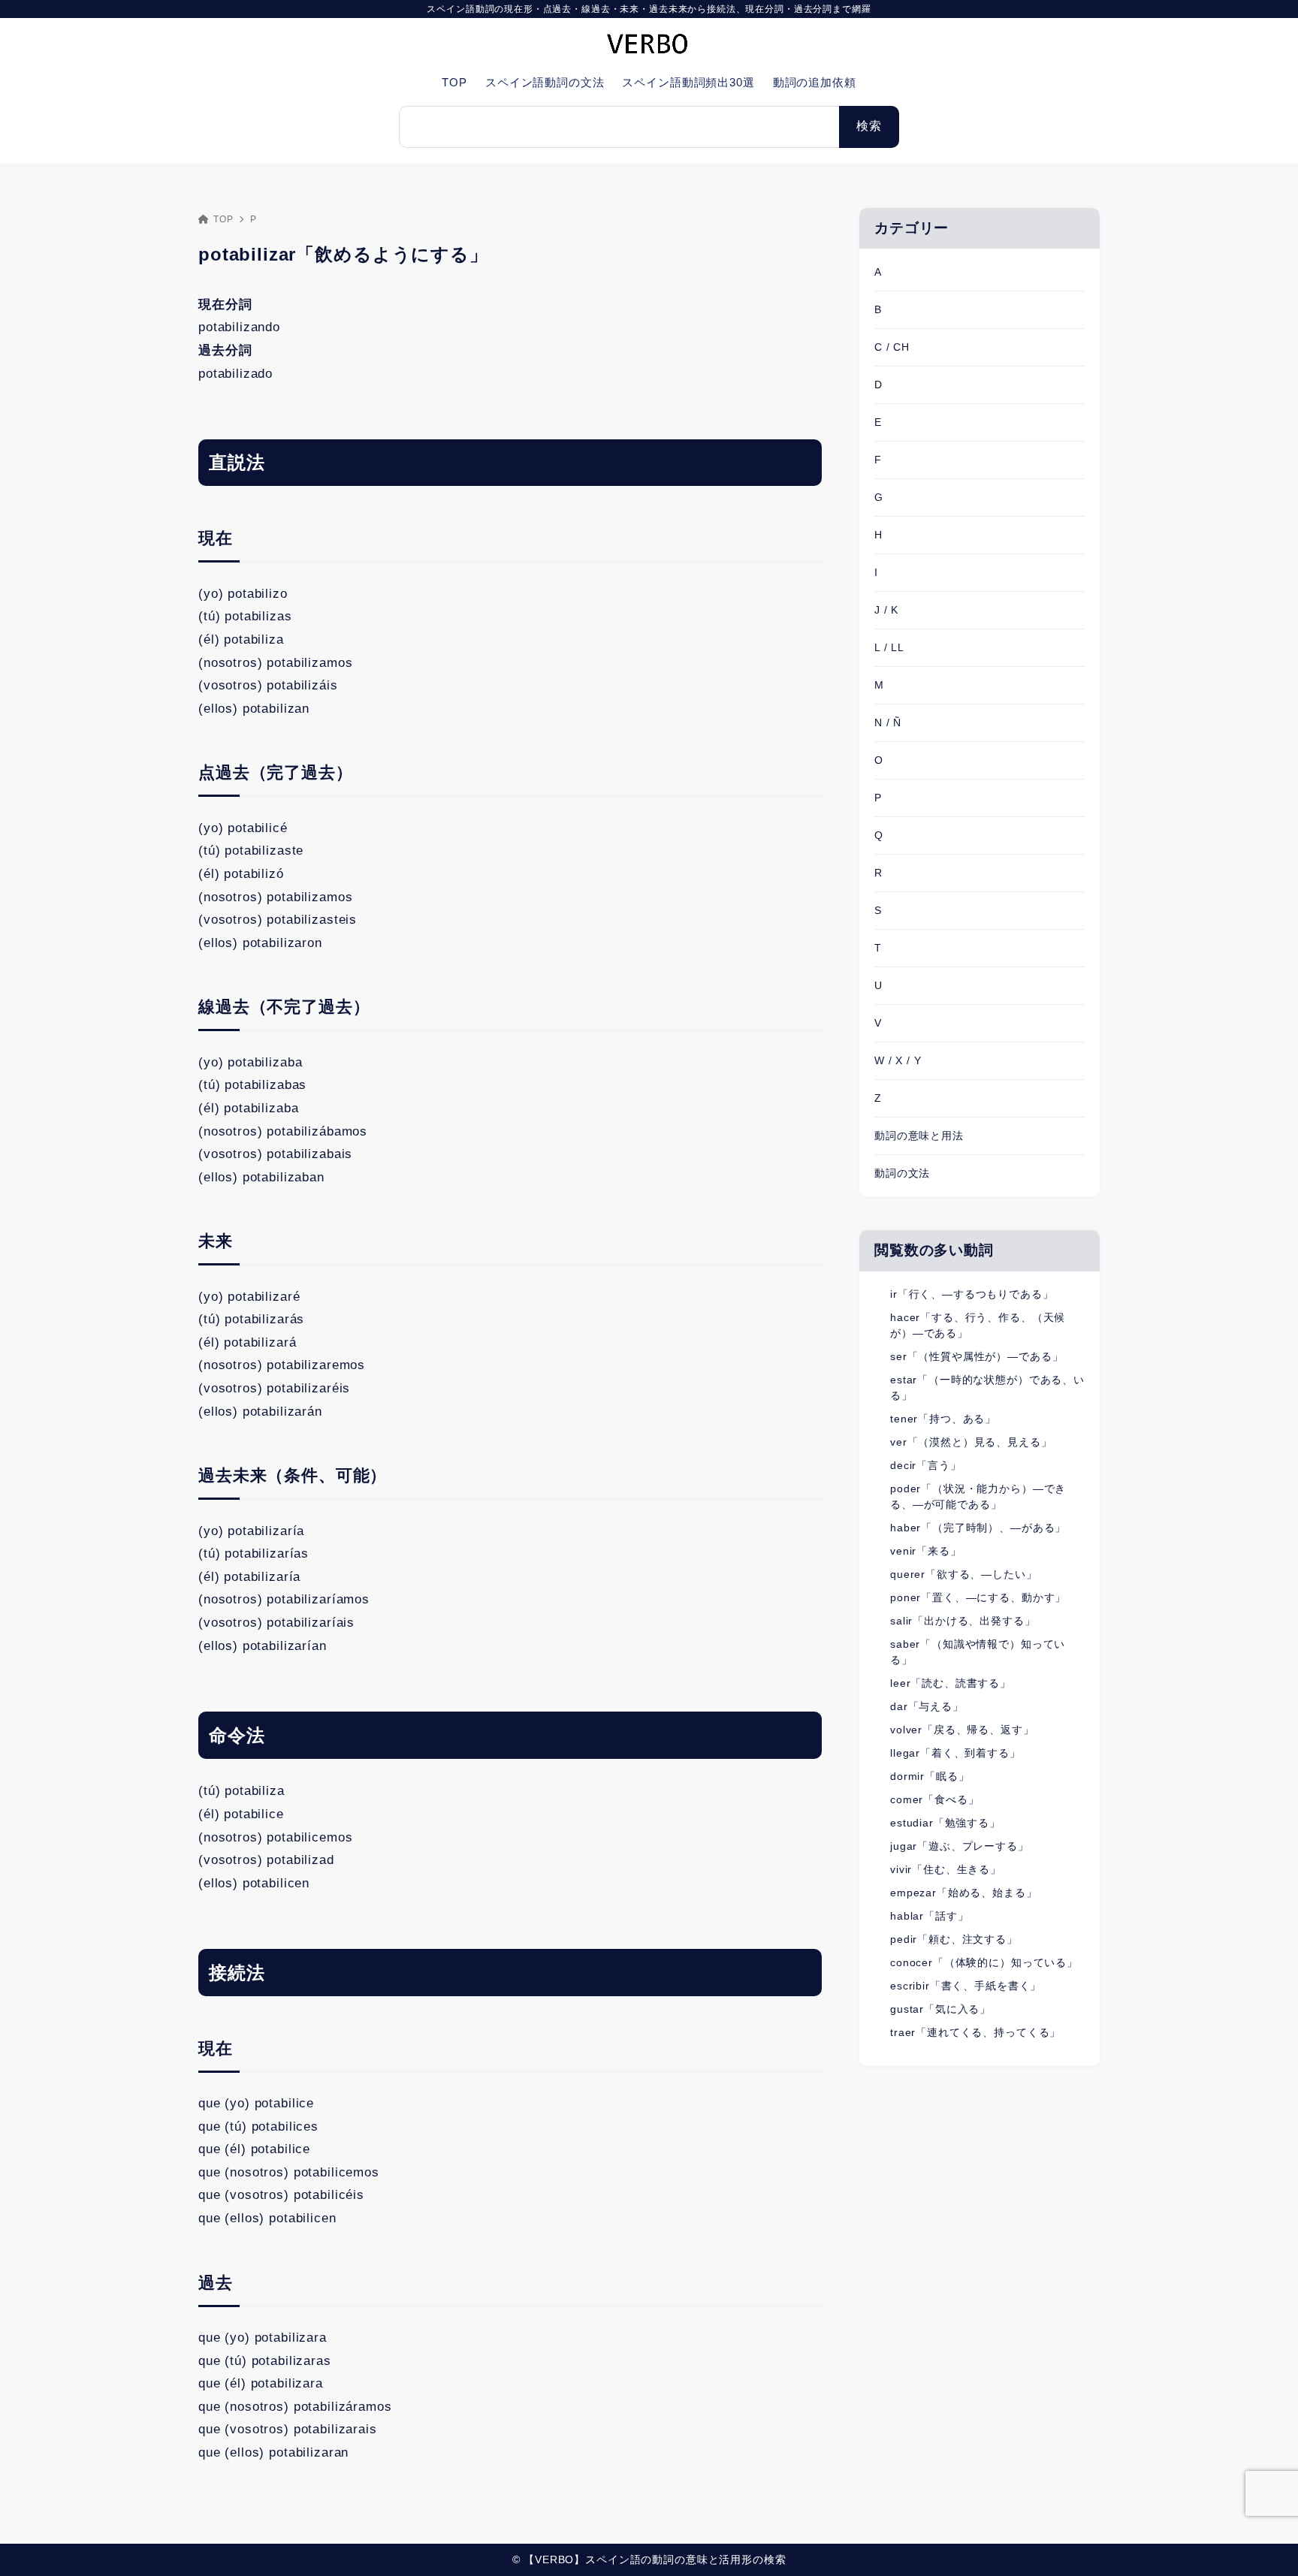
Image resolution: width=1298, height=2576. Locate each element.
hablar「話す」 (930, 1916)
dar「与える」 (927, 1706)
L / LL (889, 647)
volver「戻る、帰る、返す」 (962, 1730)
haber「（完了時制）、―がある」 (978, 1528)
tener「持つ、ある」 (943, 1419)
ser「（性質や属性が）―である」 (977, 1356)
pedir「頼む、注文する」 (954, 1939)
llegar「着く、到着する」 (955, 1753)
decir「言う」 (926, 1465)
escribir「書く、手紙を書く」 (966, 1986)
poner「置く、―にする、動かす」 (978, 1597)
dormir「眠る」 (930, 1776)
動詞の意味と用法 (919, 1136)
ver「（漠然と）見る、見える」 (971, 1442)
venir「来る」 (926, 1551)
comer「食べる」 (935, 1799)
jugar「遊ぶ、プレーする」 (960, 1846)
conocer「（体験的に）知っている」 (984, 1962)
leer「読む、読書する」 (951, 1683)
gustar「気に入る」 (940, 2009)
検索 (869, 126)
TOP (223, 219)
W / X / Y (898, 1060)
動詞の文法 (902, 1173)
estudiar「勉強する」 (945, 1823)
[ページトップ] (1264, 2542)
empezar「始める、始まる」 (964, 1893)
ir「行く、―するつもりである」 (972, 1294)
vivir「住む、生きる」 (946, 1869)
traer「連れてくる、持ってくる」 (975, 2032)
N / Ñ (888, 722)
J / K (886, 610)
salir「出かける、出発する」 (963, 1621)
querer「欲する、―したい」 (964, 1574)
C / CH (892, 347)
